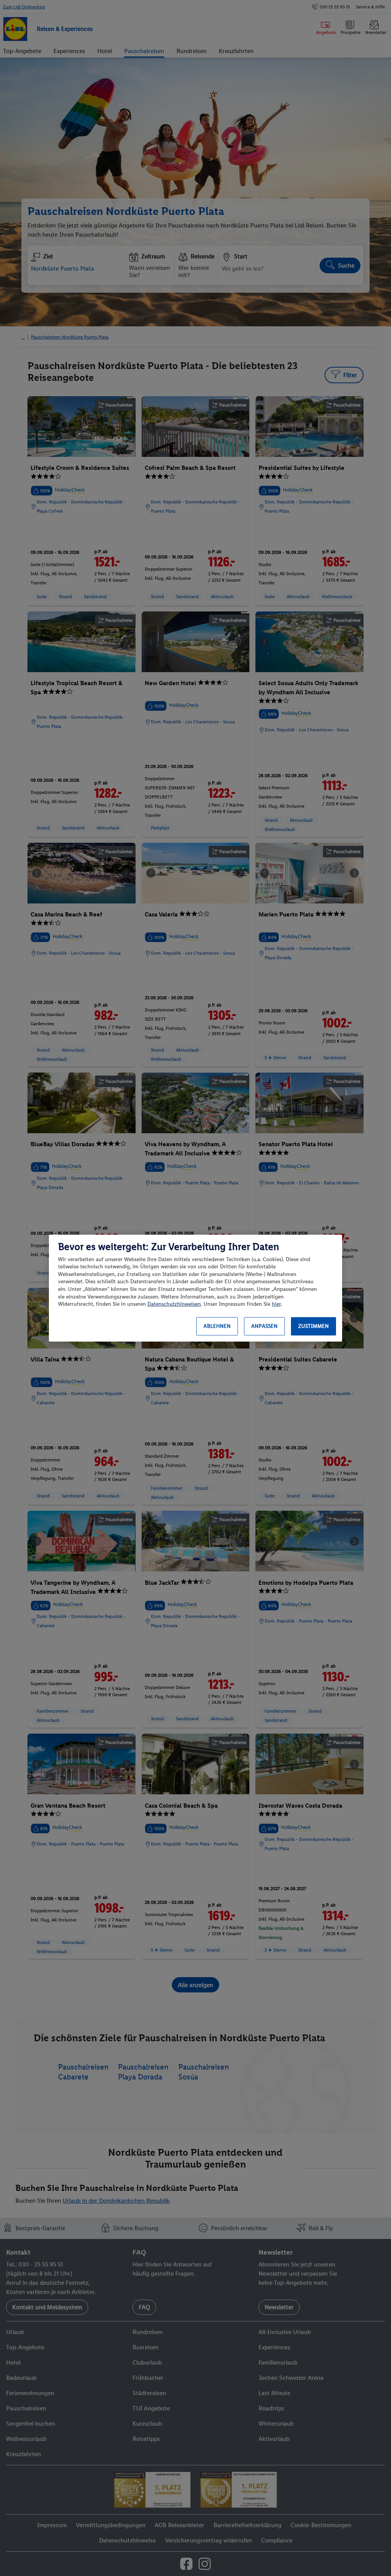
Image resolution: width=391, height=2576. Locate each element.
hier (276, 1304)
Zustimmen (313, 1326)
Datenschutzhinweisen (174, 1304)
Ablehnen (217, 1326)
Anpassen (264, 1326)
